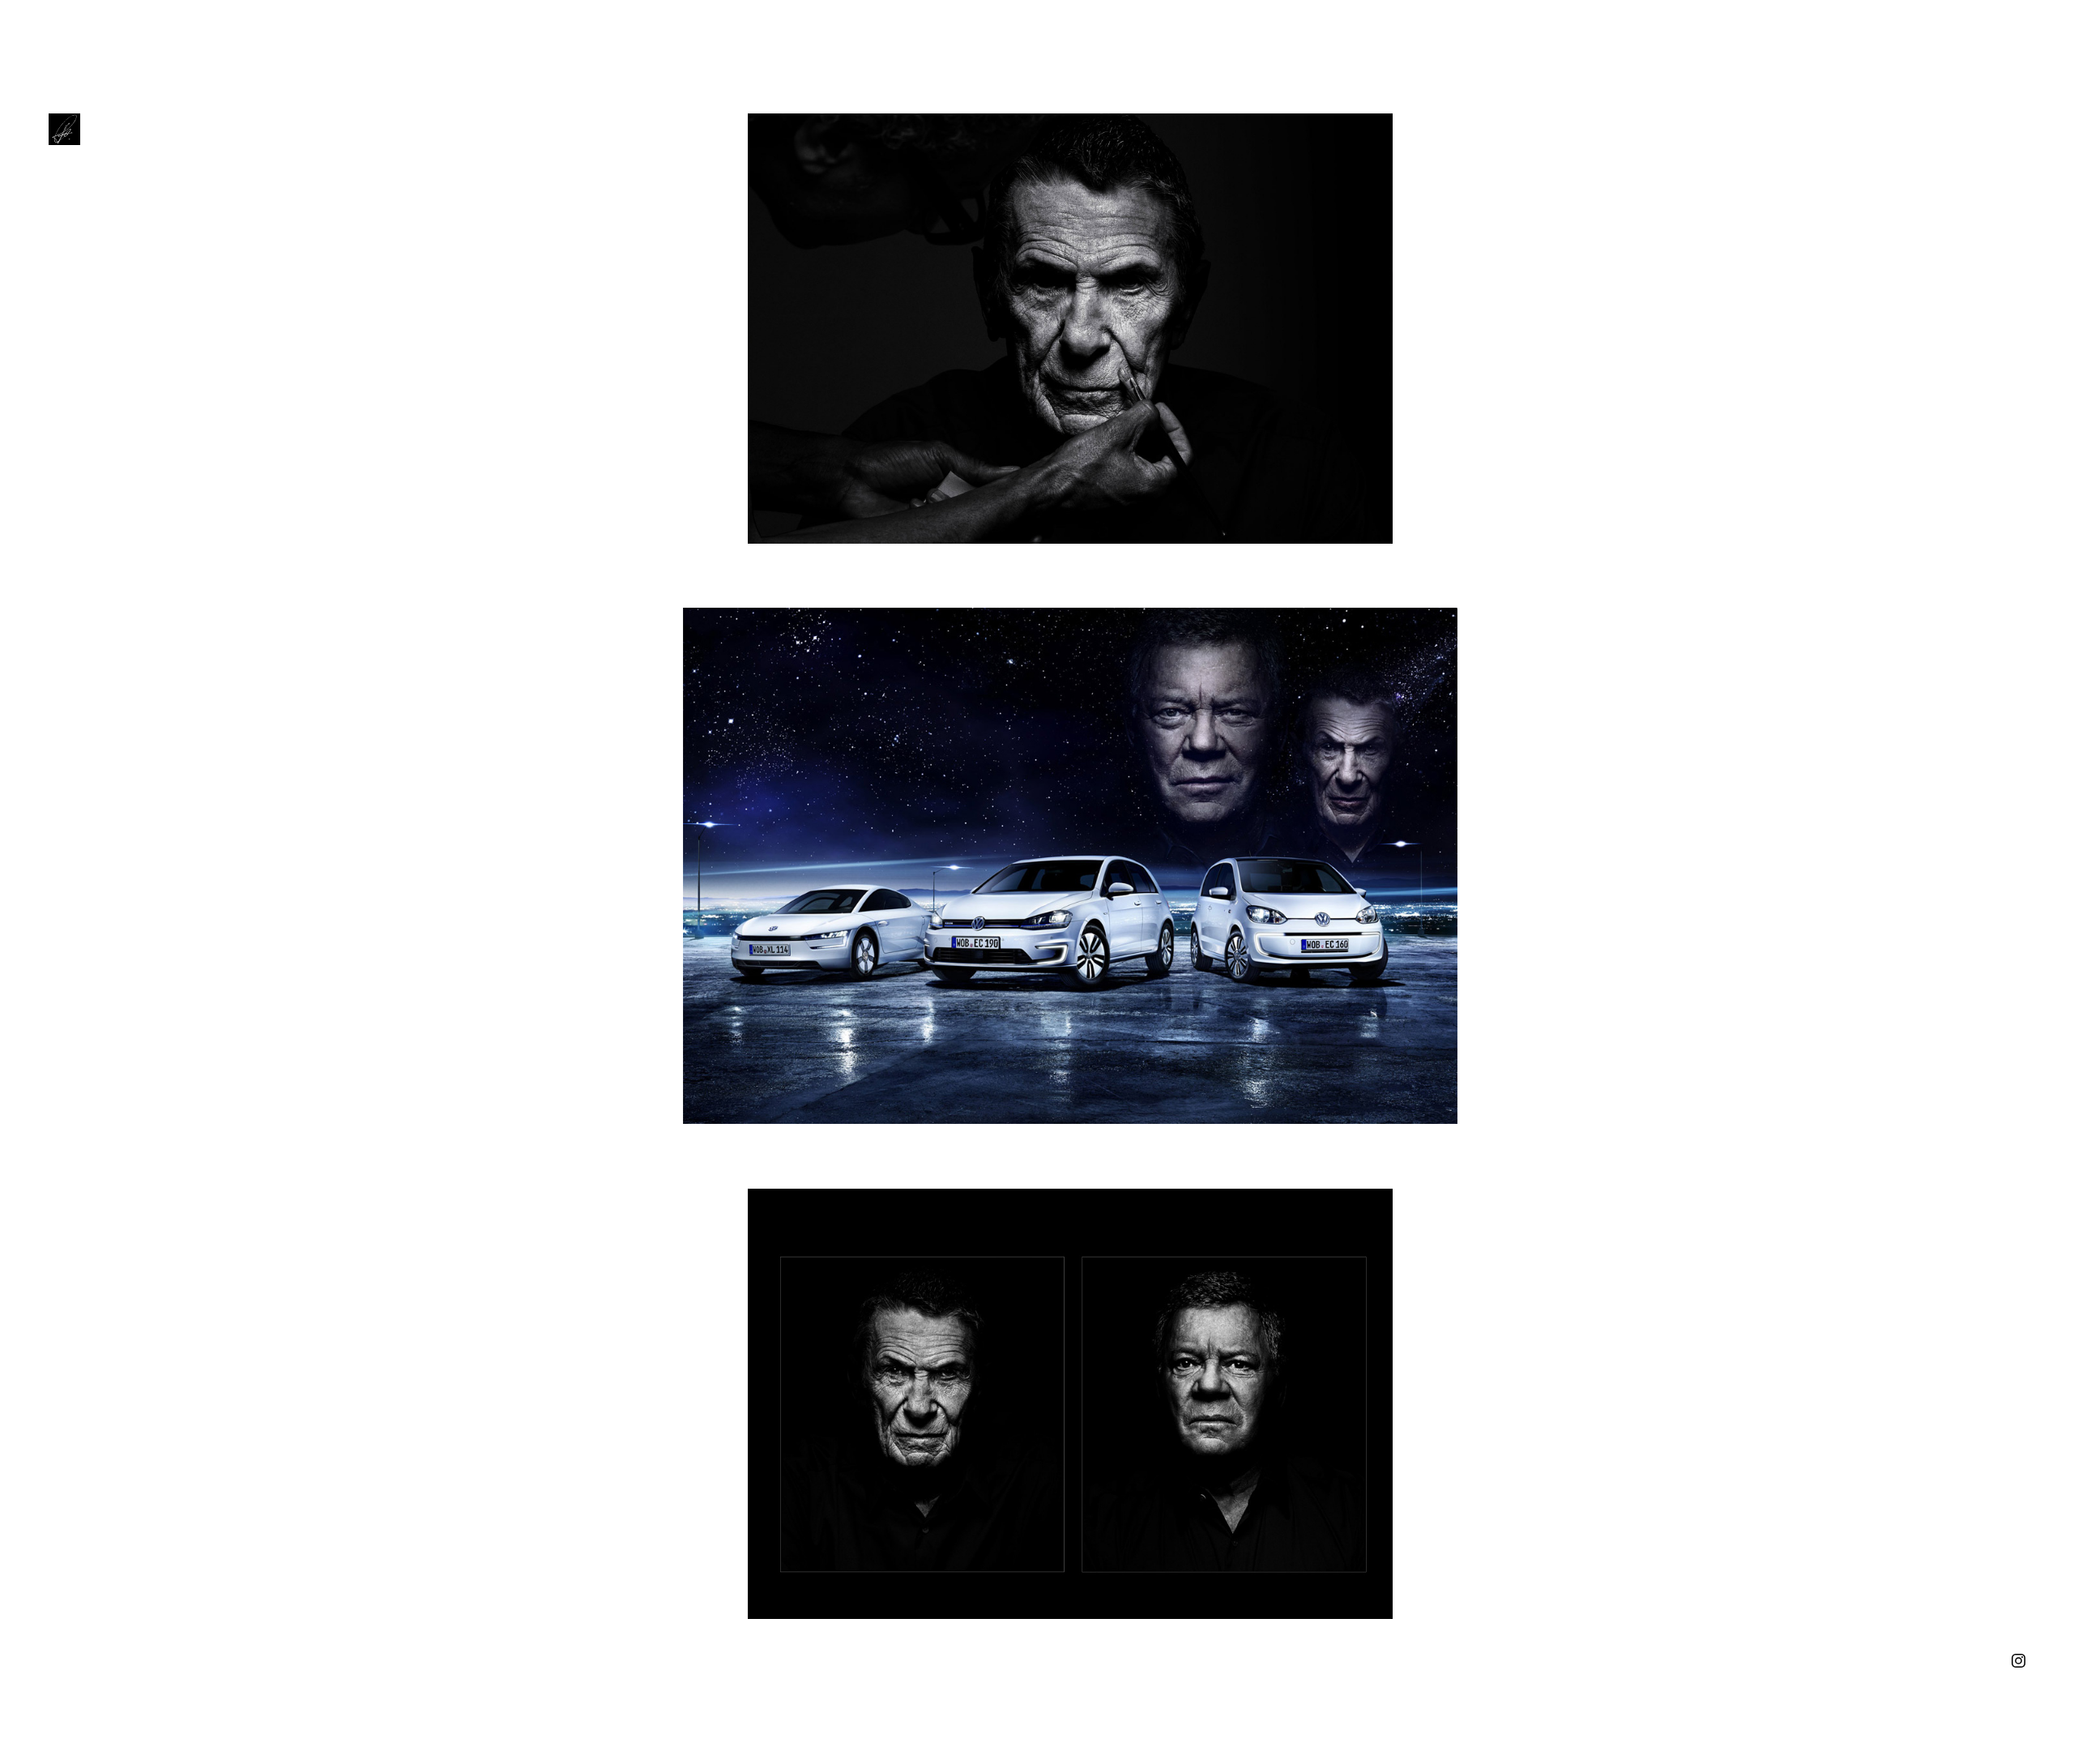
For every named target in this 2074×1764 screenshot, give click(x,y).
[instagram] (2019, 1659)
